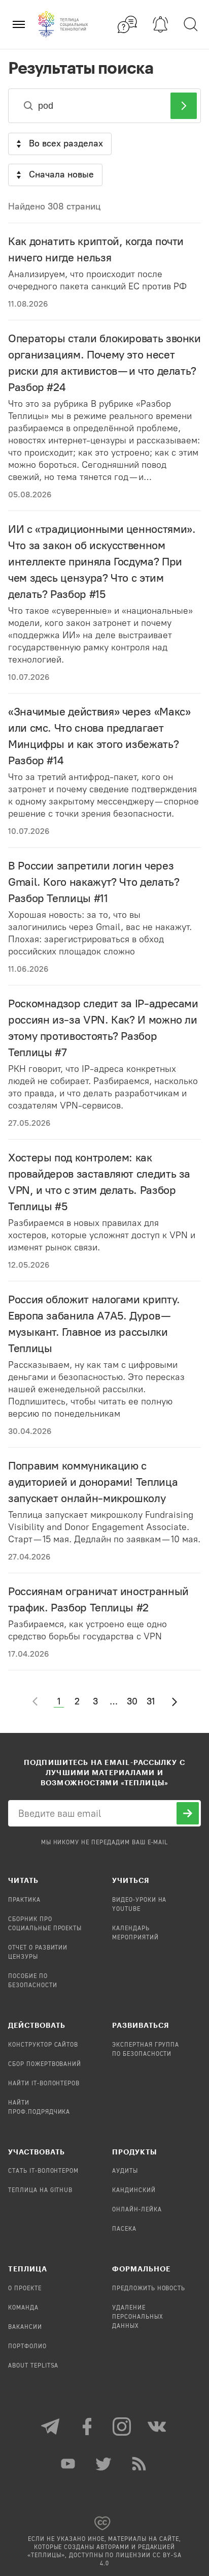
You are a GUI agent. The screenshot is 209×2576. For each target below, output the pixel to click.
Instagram (122, 2427)
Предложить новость (149, 2289)
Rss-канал (140, 2464)
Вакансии (25, 2327)
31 (151, 1701)
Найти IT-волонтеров (44, 2084)
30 (132, 1701)
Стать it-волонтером (43, 2171)
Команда (23, 2308)
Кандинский (134, 2191)
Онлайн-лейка (137, 2210)
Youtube (69, 2464)
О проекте (25, 2289)
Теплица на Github (40, 2191)
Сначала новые (61, 174)
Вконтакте (158, 2427)
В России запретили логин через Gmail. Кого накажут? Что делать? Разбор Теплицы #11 (94, 882)
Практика (24, 1900)
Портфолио (27, 2347)
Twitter (104, 2464)
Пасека (124, 2229)
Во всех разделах (66, 143)
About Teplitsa (33, 2366)
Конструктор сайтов (43, 2045)
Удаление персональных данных (138, 2317)
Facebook (87, 2427)
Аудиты (125, 2171)
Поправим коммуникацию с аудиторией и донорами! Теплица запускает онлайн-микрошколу (93, 1482)
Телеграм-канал (51, 2427)
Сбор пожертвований (45, 2064)
